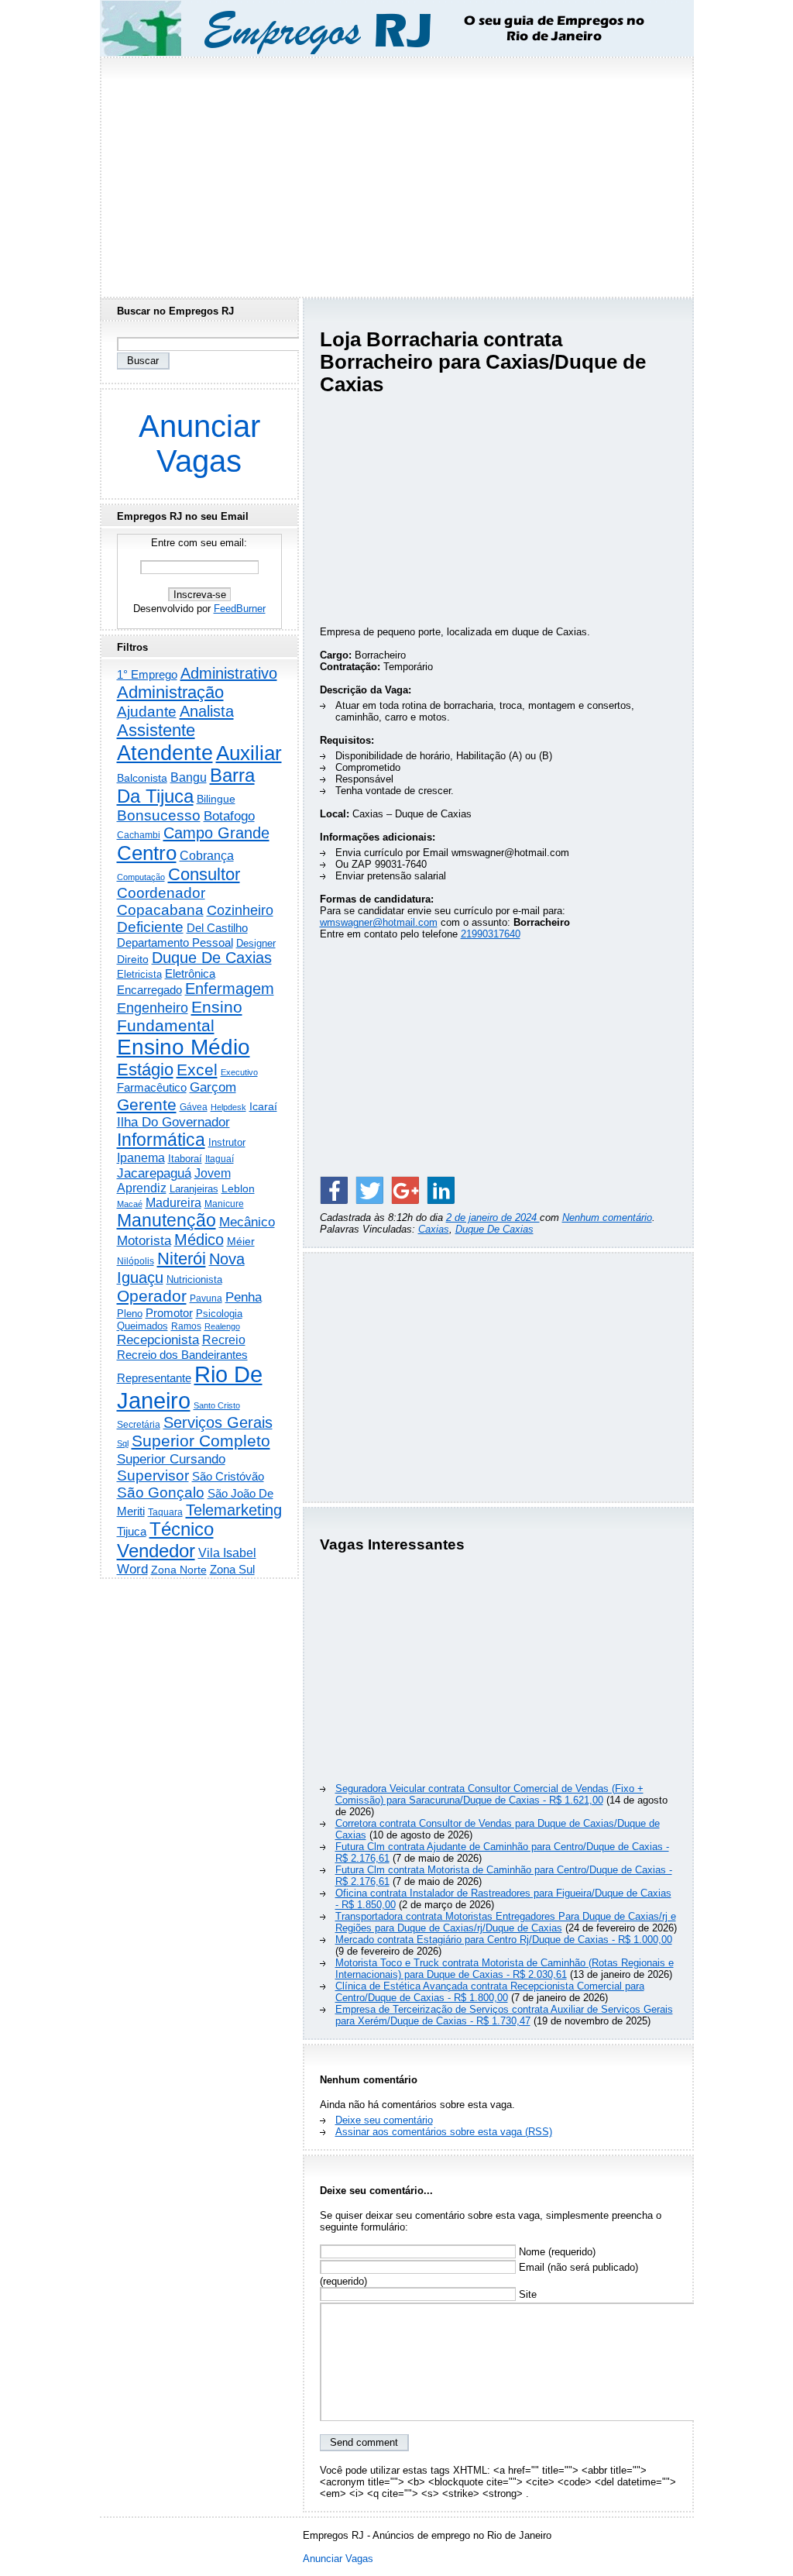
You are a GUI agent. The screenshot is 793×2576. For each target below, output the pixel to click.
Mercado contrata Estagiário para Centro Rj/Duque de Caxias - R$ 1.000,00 (504, 1940)
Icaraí (263, 1106)
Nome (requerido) (556, 2252)
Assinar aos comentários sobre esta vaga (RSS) (444, 2132)
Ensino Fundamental (180, 1016)
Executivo (239, 1072)
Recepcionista (158, 1340)
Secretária (139, 1424)
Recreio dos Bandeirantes (182, 1355)
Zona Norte (179, 1570)
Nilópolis (136, 1261)
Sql (123, 1443)
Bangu (189, 777)
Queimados (142, 1326)
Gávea (194, 1107)
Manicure (224, 1204)
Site (526, 2294)
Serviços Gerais (218, 1422)
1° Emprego (147, 674)
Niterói (182, 1259)
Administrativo (229, 673)
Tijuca (132, 1531)
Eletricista (139, 974)
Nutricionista (194, 1279)
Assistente (156, 730)
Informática (161, 1140)
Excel (197, 1070)
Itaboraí (185, 1159)
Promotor (169, 1313)
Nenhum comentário (607, 1217)
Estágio (145, 1070)
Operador (152, 1296)
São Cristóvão (228, 1476)
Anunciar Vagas (199, 444)
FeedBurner (240, 609)
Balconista (142, 778)
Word (132, 1569)
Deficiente (150, 927)
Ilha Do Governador (173, 1122)
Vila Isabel (227, 1553)
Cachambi (139, 835)
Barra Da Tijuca (186, 786)
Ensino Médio (184, 1047)
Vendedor (156, 1551)
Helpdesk (228, 1107)
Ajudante (147, 712)
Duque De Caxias (494, 1229)
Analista (207, 711)
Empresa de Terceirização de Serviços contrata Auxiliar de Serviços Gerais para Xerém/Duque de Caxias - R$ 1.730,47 (504, 2015)
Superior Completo (201, 1441)
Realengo (222, 1326)
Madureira (173, 1202)
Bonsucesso (159, 815)
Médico (199, 1240)
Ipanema (141, 1157)
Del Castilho (217, 928)
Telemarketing (234, 1510)
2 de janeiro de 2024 (493, 1217)
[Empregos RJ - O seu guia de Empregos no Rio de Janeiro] (383, 28)
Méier (241, 1241)
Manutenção (166, 1220)
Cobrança (207, 856)
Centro (147, 853)
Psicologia (219, 1314)
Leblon (238, 1188)
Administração (170, 692)
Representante (154, 1378)
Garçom (213, 1087)
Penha (244, 1297)
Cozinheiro (240, 910)
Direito (133, 960)
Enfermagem (230, 989)
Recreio (224, 1340)
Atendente (165, 753)
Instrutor (227, 1143)
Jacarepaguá (154, 1173)
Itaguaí (220, 1159)
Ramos (186, 1326)
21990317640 (491, 934)
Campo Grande (216, 833)
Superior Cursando (171, 1459)
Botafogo (229, 816)
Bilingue (216, 799)
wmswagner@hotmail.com (379, 922)
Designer (256, 943)
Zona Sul (232, 1569)
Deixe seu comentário (384, 2120)
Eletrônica (190, 973)
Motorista (144, 1240)
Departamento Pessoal (175, 942)
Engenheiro (153, 1008)
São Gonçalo (161, 1493)
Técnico (182, 1529)
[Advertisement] (396, 173)
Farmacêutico (152, 1088)
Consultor (204, 874)
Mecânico (247, 1222)
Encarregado (149, 990)
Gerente (147, 1105)
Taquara (165, 1512)
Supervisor (153, 1475)
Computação (141, 877)
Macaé (130, 1204)
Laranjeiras (194, 1189)
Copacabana (160, 910)
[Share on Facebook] (334, 1190)
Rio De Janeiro (190, 1387)
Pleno (130, 1314)
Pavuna (206, 1298)
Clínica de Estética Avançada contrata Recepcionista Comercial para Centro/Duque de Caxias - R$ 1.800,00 (490, 1992)
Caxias (434, 1229)
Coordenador (161, 893)
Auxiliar (249, 753)
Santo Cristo (217, 1405)
